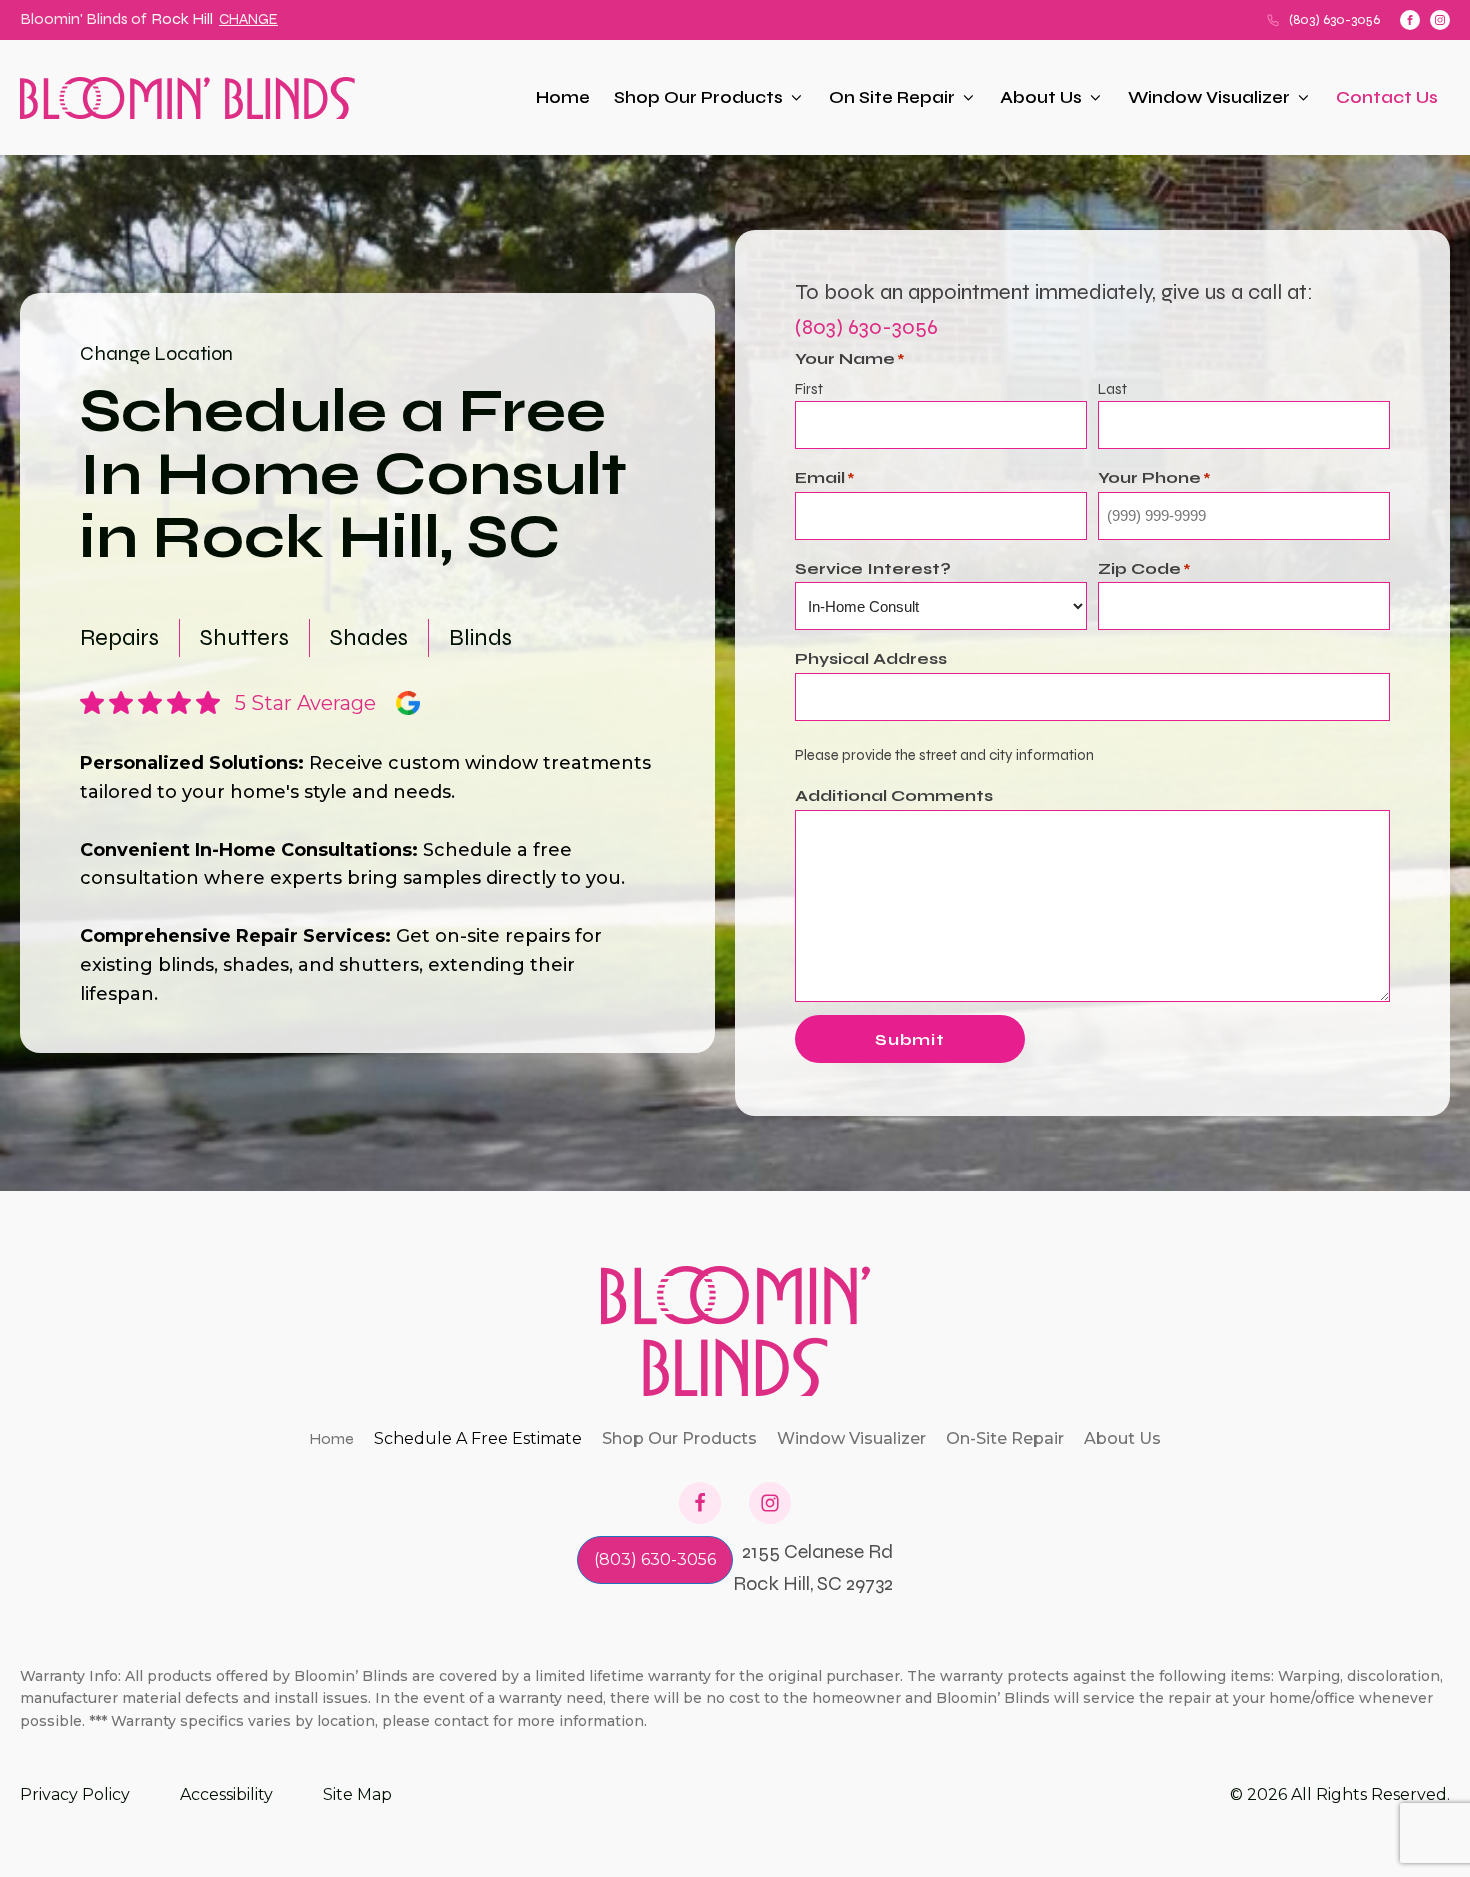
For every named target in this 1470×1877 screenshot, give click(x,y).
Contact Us (1387, 97)
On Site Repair (892, 97)
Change (248, 19)
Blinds (480, 637)
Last (1112, 389)
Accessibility (226, 1794)
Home (563, 97)
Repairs (119, 637)
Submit (910, 1039)
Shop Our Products (698, 97)
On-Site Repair (1005, 1438)
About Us (1041, 97)
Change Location (156, 353)
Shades (369, 637)
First (809, 389)
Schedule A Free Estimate (478, 1438)
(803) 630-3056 (1334, 19)
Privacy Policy (75, 1794)
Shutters (244, 637)
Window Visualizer (1209, 97)
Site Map (357, 1794)
